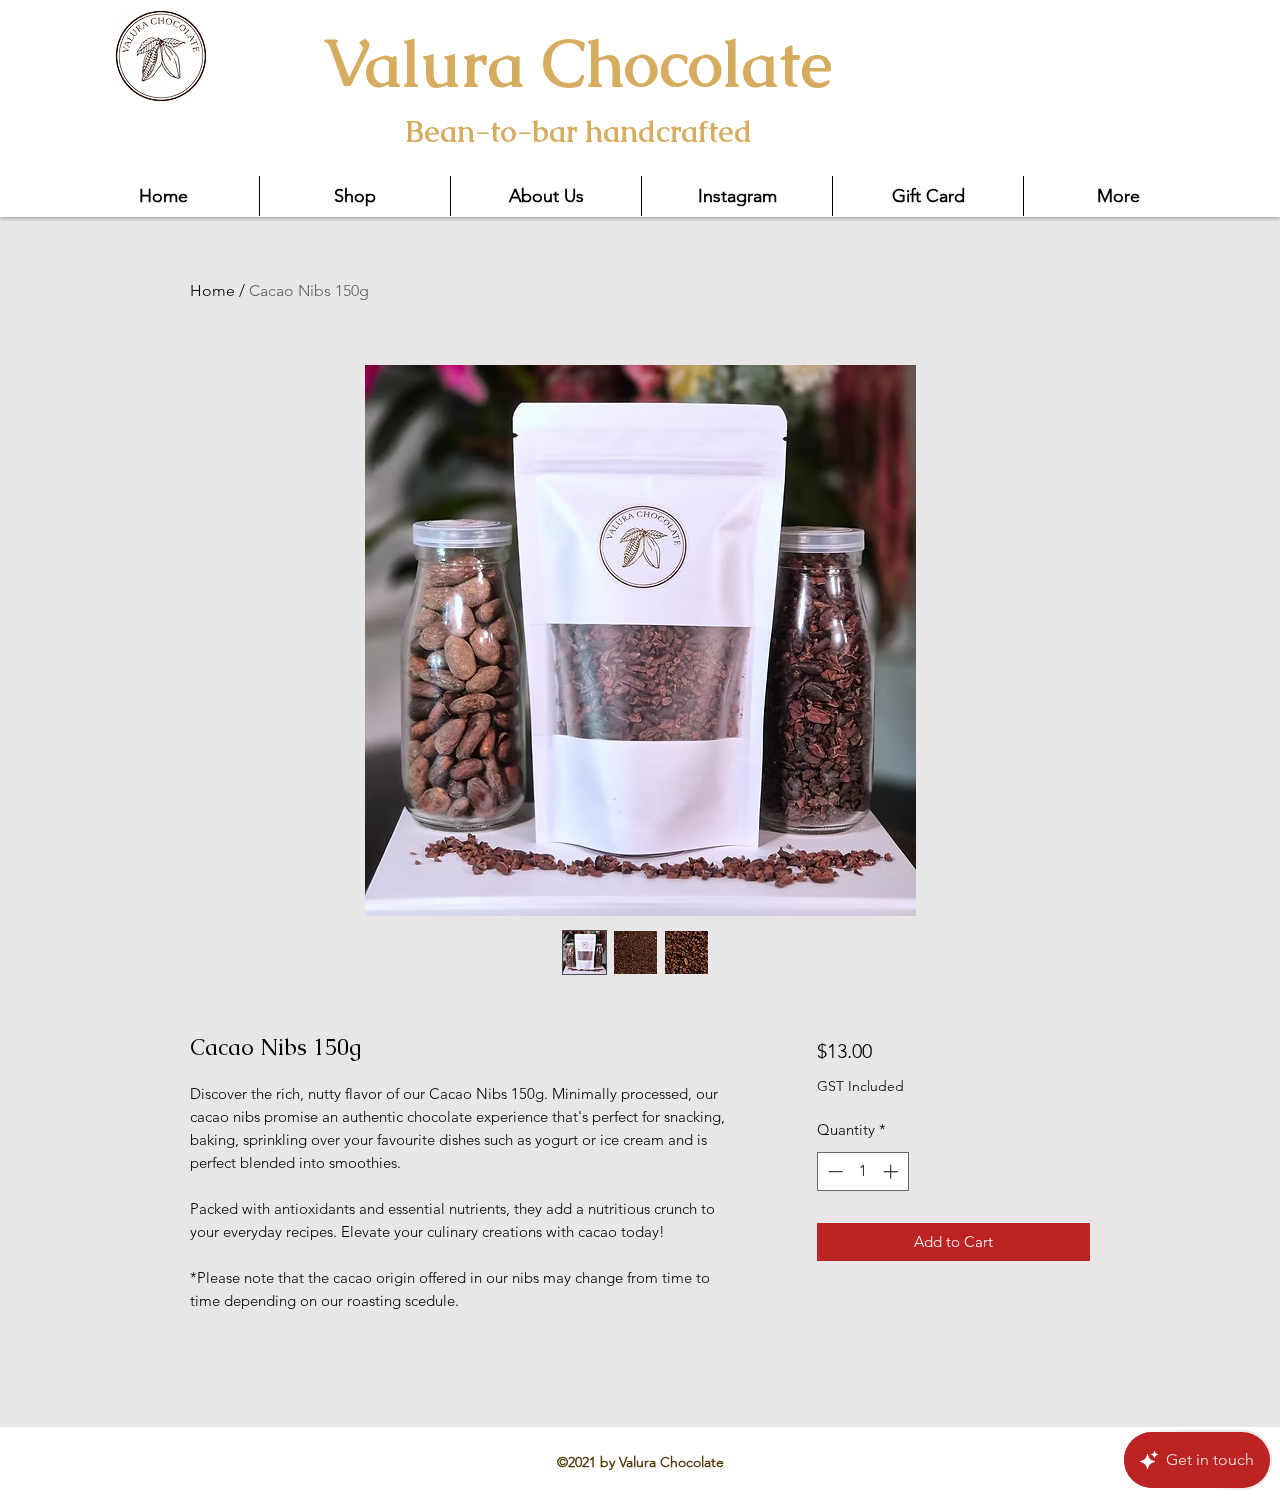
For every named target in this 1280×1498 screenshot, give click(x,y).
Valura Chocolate (577, 63)
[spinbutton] (862, 1171)
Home (212, 290)
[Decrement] (833, 1171)
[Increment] (892, 1171)
